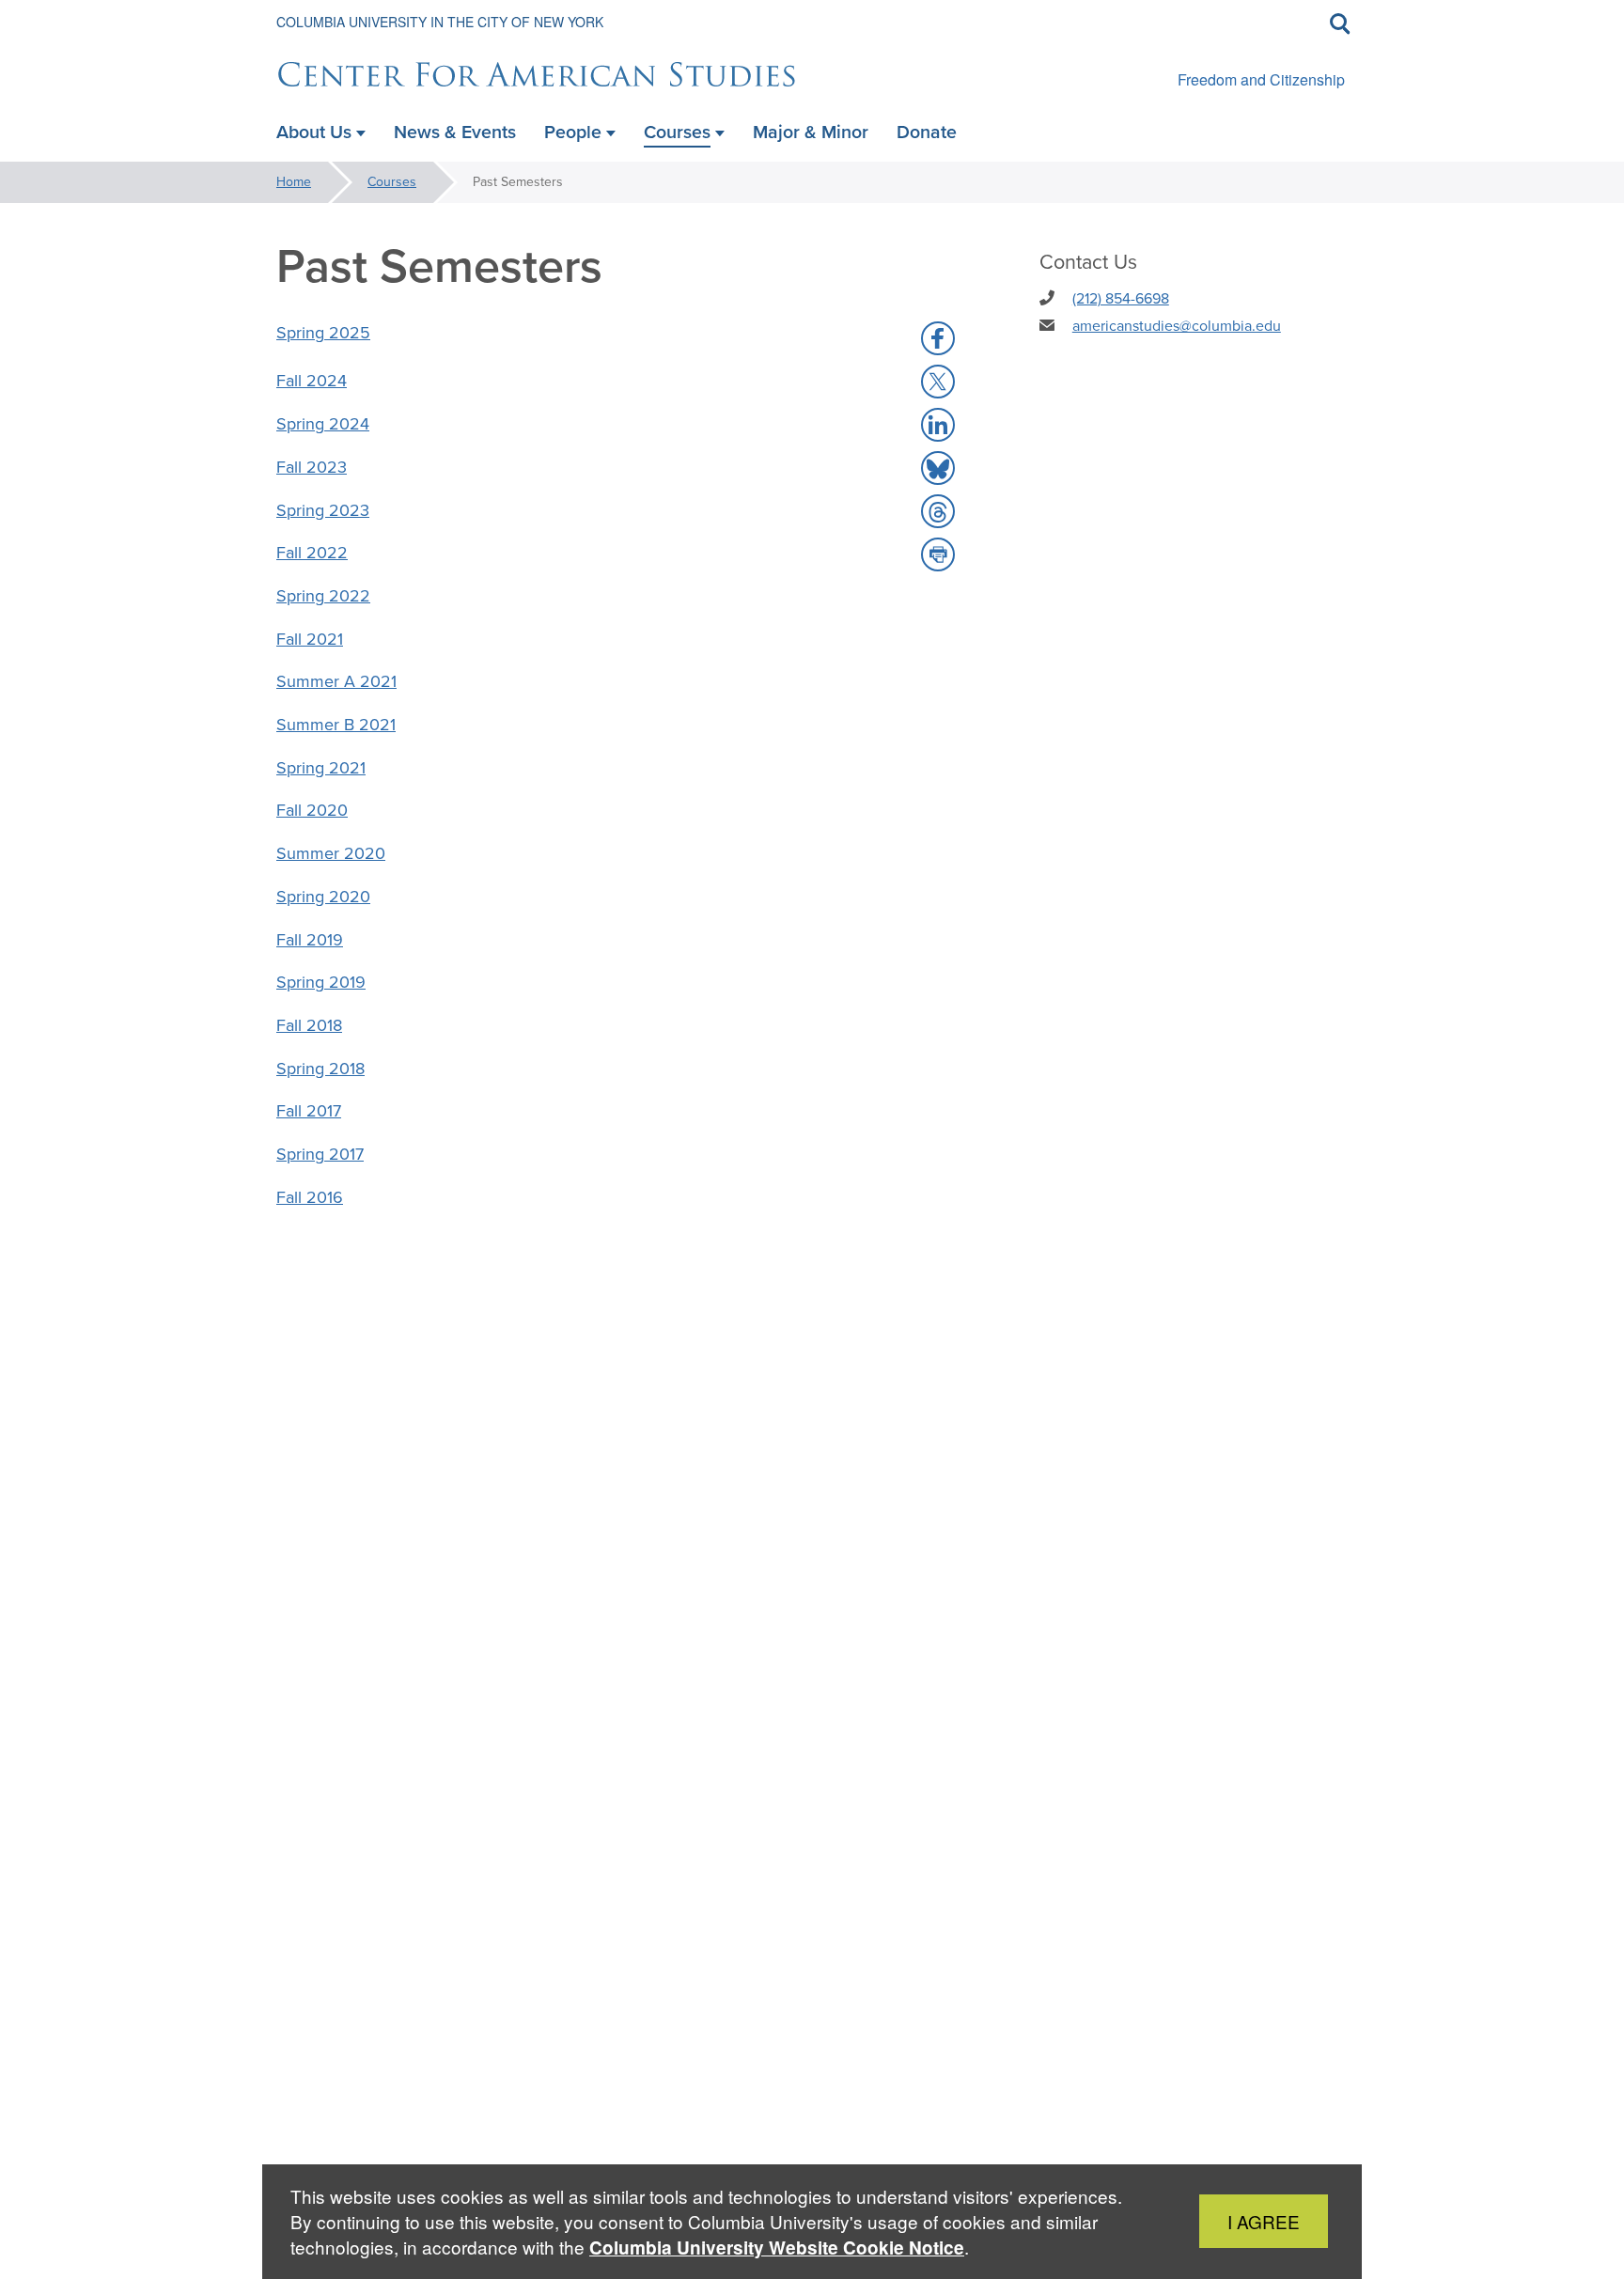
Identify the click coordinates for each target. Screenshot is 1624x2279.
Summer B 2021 (336, 725)
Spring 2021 (321, 768)
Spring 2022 (323, 596)
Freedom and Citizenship (1261, 79)
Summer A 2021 (336, 681)
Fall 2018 (309, 1025)
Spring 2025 (323, 333)
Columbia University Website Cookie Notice (777, 2248)
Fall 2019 (310, 940)
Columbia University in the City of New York (440, 22)
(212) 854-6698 (1121, 298)
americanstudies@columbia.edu (1177, 326)
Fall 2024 (312, 381)
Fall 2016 (310, 1197)
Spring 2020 (323, 897)
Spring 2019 (321, 982)
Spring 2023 (323, 510)
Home (294, 182)
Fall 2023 (312, 467)
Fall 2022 (312, 553)
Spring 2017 (320, 1154)
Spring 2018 (320, 1069)
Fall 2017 (309, 1111)
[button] (938, 338)
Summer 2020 (331, 853)
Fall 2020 (312, 810)
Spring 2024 (323, 424)
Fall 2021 (310, 639)
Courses (392, 182)
